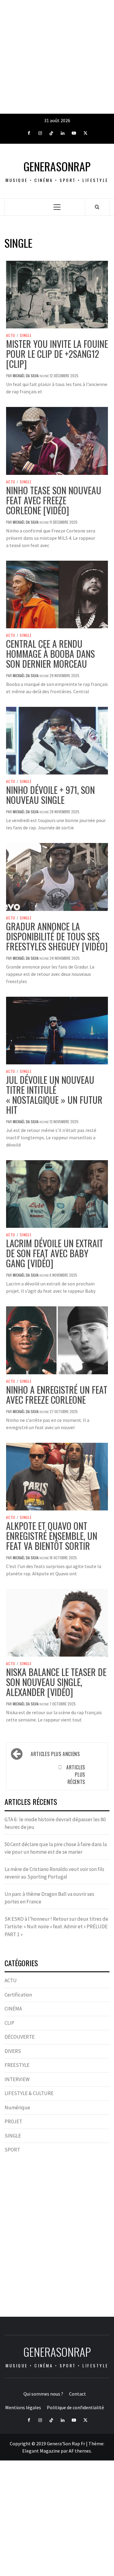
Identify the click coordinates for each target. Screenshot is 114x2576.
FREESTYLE (17, 2065)
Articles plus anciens (55, 1754)
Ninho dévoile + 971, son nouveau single (50, 795)
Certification (18, 1995)
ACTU (11, 335)
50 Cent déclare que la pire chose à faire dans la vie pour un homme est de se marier (56, 1848)
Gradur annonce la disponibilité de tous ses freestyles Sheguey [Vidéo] (57, 936)
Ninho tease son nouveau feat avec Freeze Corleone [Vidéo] (54, 500)
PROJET (13, 2121)
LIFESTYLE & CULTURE (29, 2093)
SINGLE (26, 335)
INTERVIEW (17, 2079)
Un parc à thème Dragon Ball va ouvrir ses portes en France (49, 1898)
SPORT (12, 2150)
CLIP (9, 2023)
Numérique (17, 2107)
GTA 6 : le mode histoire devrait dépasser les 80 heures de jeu (55, 1823)
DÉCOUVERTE (20, 2037)
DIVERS (13, 2051)
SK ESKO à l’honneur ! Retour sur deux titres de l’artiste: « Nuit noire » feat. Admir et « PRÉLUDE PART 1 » (56, 1927)
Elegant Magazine (41, 2451)
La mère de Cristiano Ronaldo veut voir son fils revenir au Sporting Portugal (54, 1873)
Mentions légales (23, 2407)
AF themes (80, 2451)
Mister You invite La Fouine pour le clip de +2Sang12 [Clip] (57, 354)
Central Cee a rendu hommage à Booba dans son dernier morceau (50, 654)
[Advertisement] (57, 57)
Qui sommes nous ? (43, 2394)
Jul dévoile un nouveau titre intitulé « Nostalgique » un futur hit (54, 1095)
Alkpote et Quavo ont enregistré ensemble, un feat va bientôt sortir (52, 1536)
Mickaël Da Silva (26, 376)
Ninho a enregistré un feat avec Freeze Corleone (57, 1395)
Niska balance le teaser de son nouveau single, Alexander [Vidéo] (56, 1682)
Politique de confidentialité (75, 2407)
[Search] (97, 207)
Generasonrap (57, 166)
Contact (78, 2394)
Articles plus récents (76, 1775)
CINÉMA (13, 2009)
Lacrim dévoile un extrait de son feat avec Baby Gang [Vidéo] (55, 1253)
